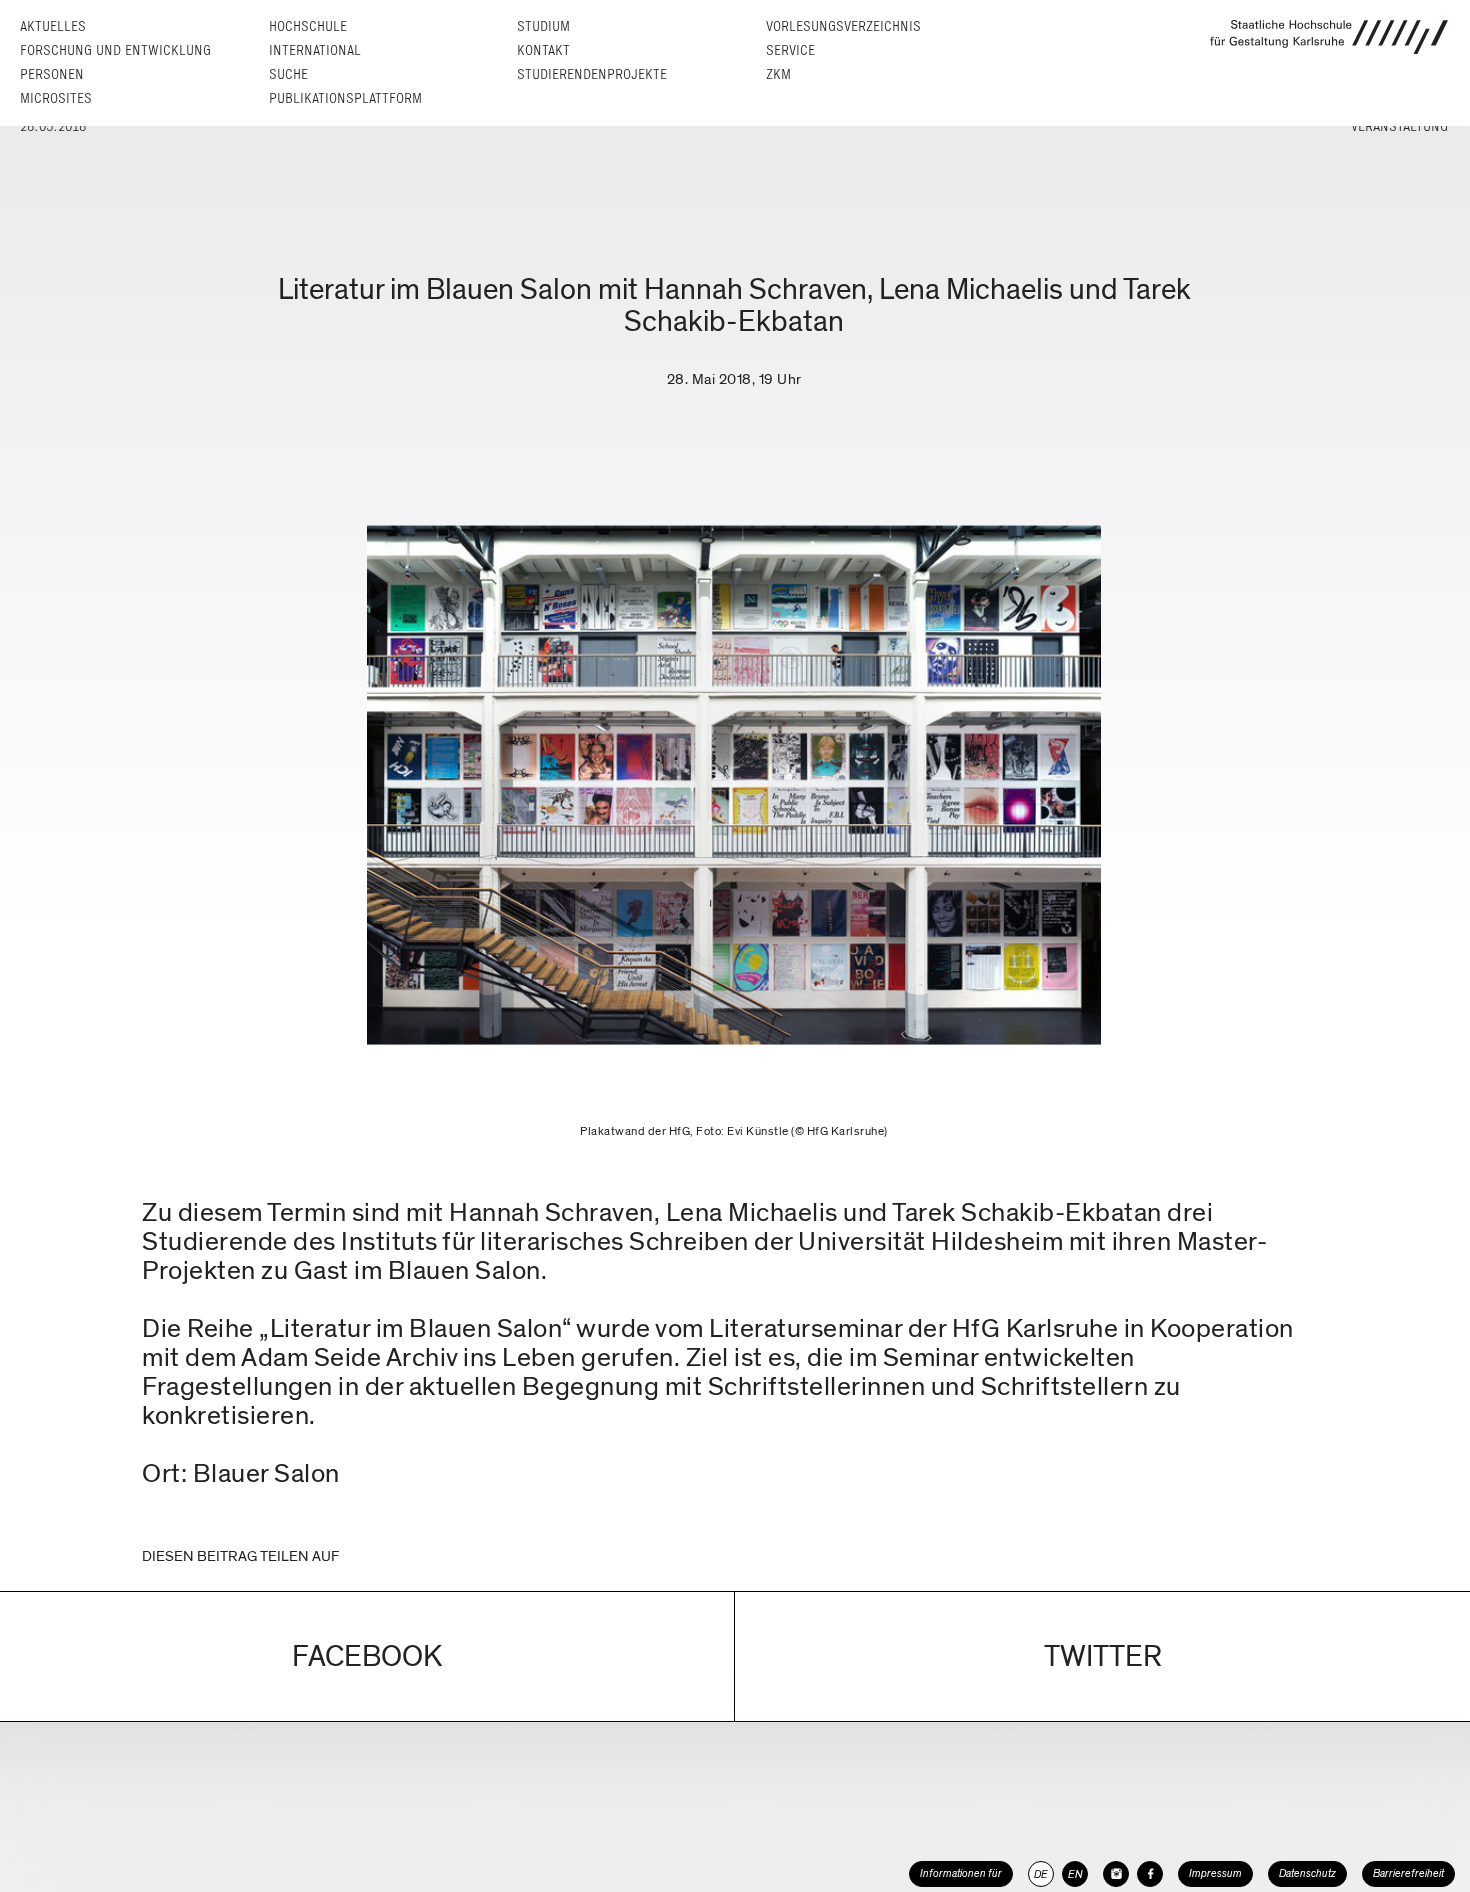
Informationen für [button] (961, 1873)
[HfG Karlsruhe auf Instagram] (1116, 1874)
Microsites (56, 98)
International (315, 50)
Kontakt (543, 50)
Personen (52, 74)
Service (790, 50)
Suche (288, 74)
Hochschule (308, 26)
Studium (543, 26)
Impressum (1215, 1873)
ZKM (778, 74)
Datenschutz (1307, 1873)
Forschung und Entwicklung (115, 50)
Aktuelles (53, 26)
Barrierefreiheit (1408, 1873)
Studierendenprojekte (592, 74)
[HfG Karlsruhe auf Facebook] (1150, 1874)
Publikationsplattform (345, 98)
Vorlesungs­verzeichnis (843, 26)
